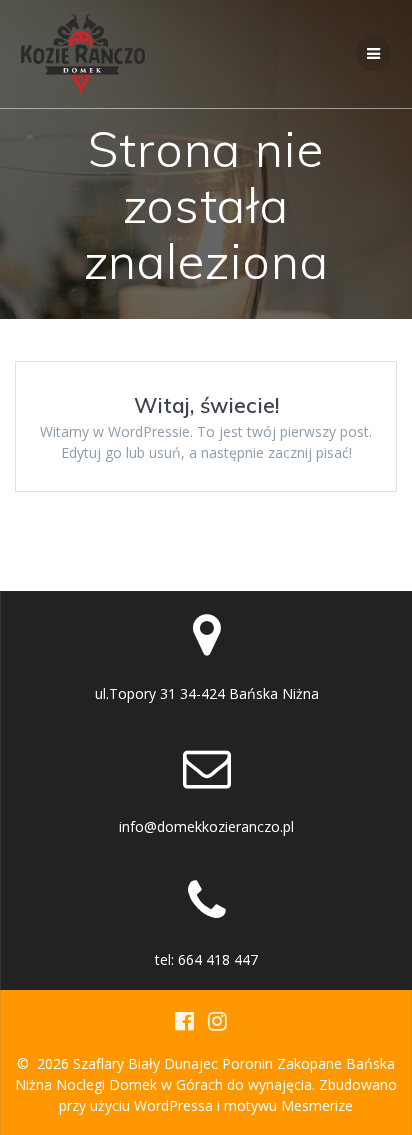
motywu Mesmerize (288, 1105)
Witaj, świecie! (206, 405)
